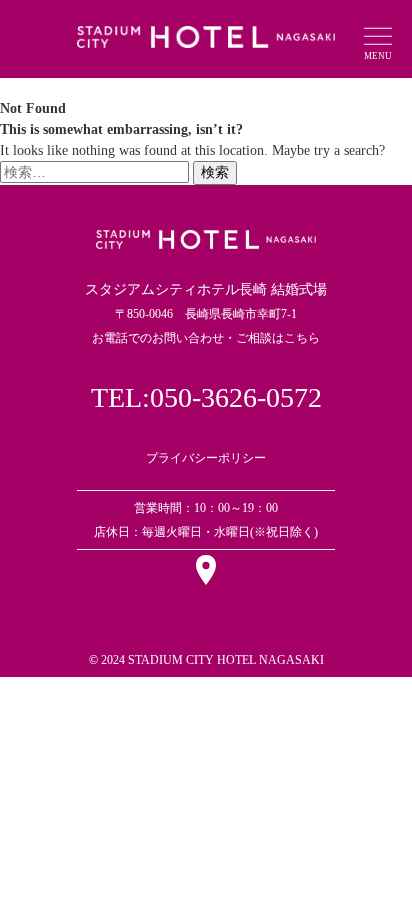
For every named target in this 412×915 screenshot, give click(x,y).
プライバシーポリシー (206, 458)
